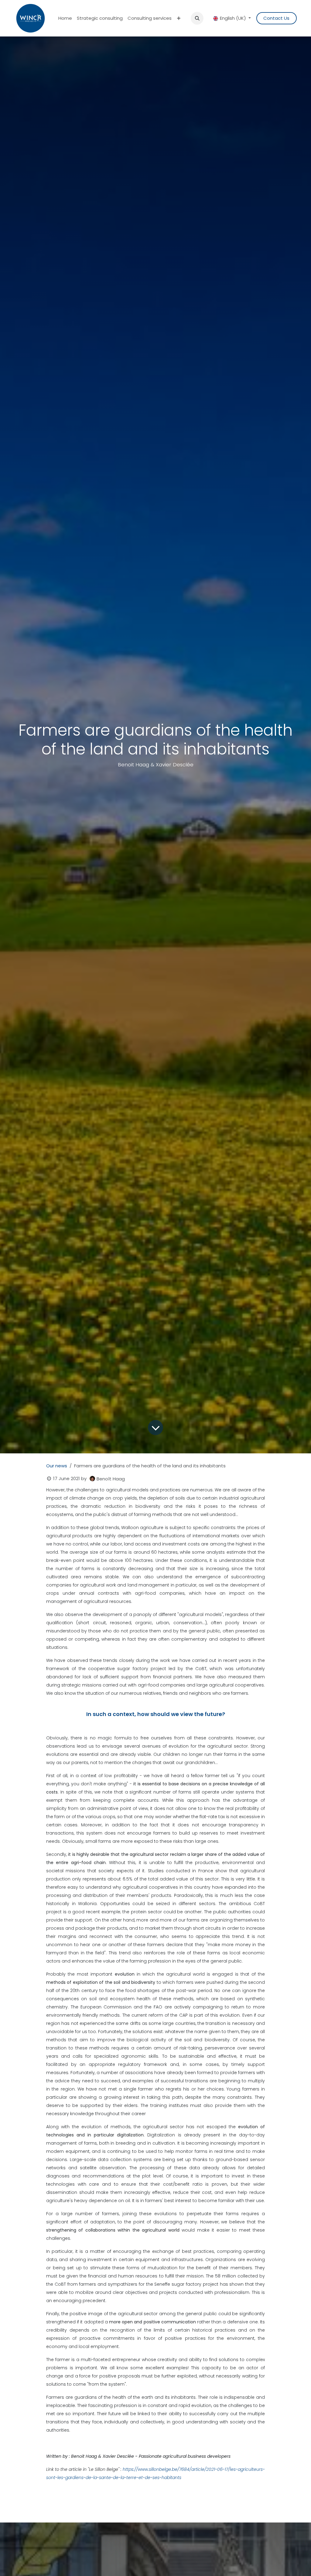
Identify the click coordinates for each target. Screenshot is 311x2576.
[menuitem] (65, 18)
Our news (57, 1466)
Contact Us (276, 18)
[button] (197, 18)
